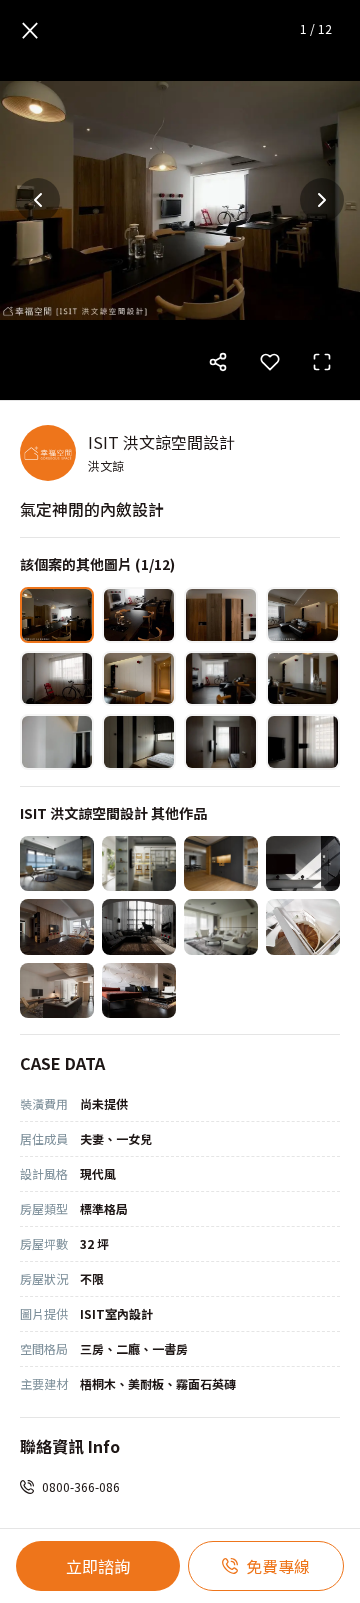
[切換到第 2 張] (139, 615)
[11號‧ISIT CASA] (139, 864)
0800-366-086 (81, 1486)
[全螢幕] (322, 362)
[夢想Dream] (303, 927)
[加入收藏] (270, 362)
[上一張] (38, 200)
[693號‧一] (57, 864)
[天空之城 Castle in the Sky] (139, 927)
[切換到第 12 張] (303, 742)
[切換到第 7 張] (221, 679)
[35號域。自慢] (221, 864)
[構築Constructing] (221, 927)
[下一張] (322, 200)
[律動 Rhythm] (139, 991)
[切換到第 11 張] (221, 742)
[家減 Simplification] (57, 991)
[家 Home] (57, 927)
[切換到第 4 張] (303, 615)
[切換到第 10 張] (139, 742)
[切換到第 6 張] (139, 679)
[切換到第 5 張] (57, 679)
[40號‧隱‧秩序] (303, 864)
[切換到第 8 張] (303, 679)
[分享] (218, 362)
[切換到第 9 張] (57, 742)
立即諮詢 (98, 1566)
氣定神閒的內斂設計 (92, 509)
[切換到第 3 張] (221, 615)
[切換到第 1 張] (57, 615)
